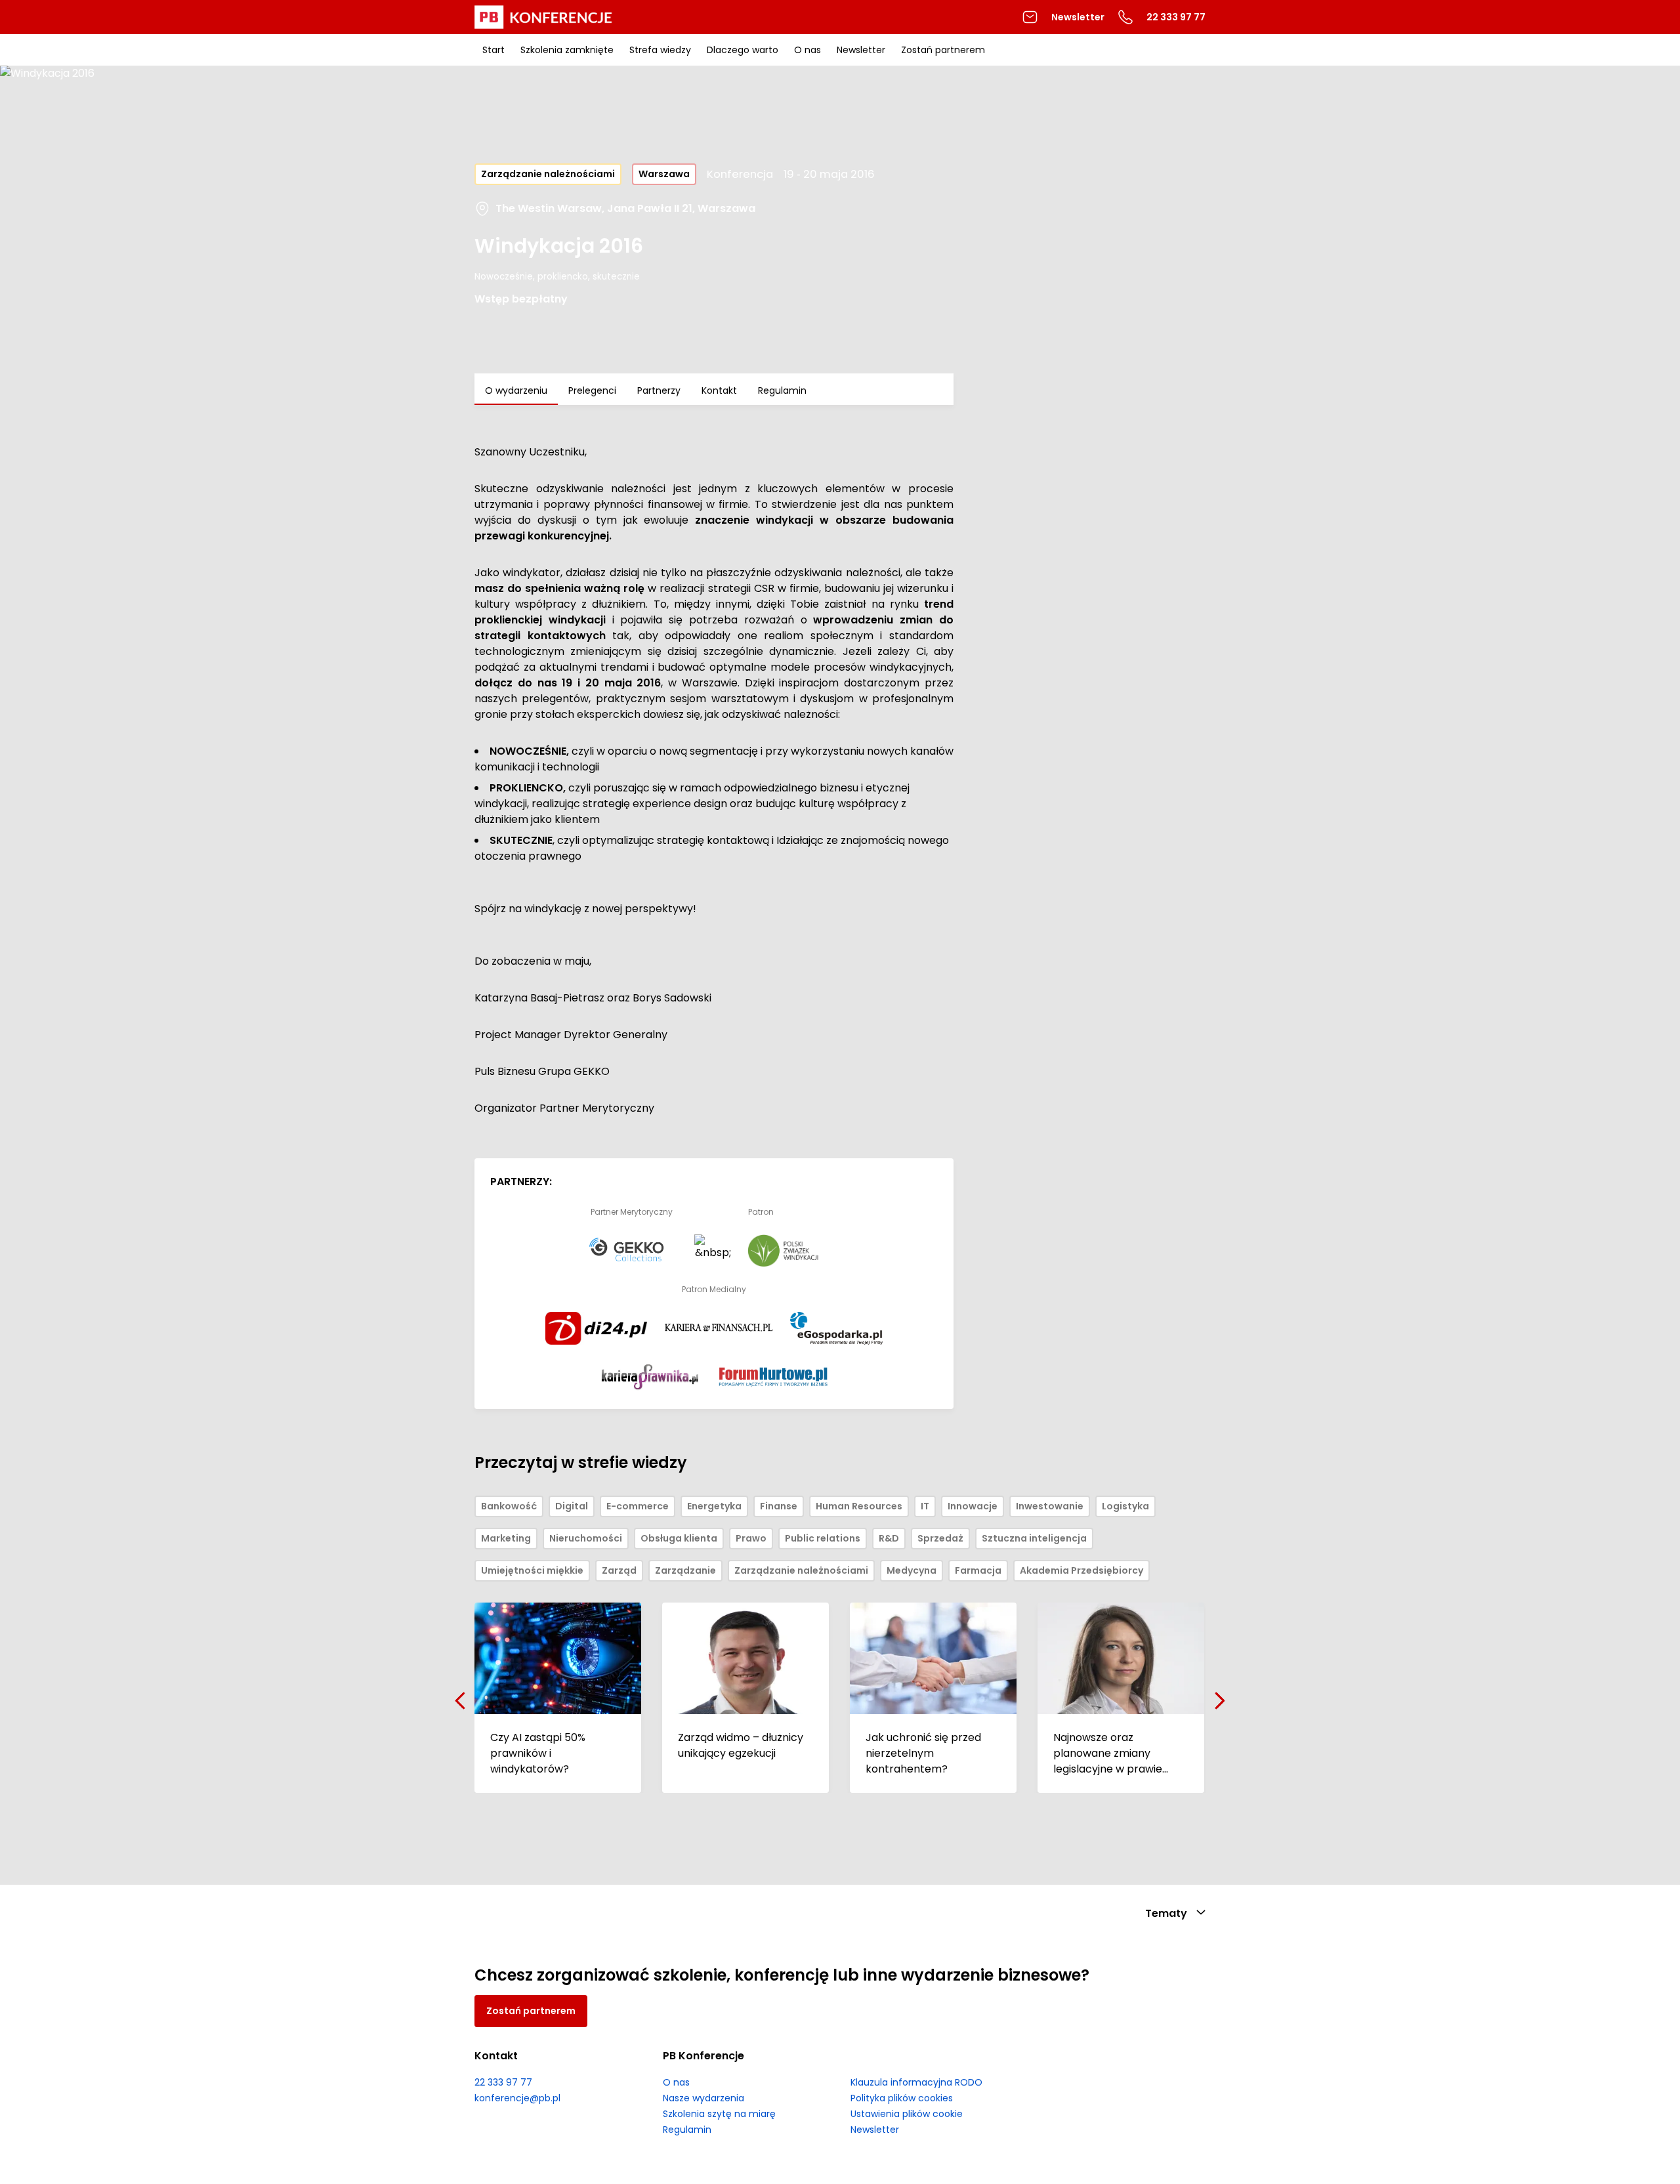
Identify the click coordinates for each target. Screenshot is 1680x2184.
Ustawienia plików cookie (907, 2114)
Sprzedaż (940, 1538)
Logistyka (1125, 1506)
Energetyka (714, 1506)
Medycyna (912, 1570)
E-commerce (638, 1506)
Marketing (506, 1538)
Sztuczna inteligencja (1034, 1538)
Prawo (751, 1538)
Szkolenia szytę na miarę (719, 2114)
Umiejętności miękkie (532, 1570)
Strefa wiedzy (660, 50)
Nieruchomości (586, 1538)
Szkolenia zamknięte (567, 50)
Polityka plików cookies (902, 2098)
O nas (808, 50)
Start (493, 50)
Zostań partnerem (943, 50)
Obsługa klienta (679, 1538)
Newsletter (1078, 17)
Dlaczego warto (743, 50)
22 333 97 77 (503, 2082)
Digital (572, 1506)
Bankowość (509, 1506)
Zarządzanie (685, 1570)
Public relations (823, 1538)
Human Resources (859, 1506)
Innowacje (973, 1506)
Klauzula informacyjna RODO (916, 2082)
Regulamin (782, 390)
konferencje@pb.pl (517, 2098)
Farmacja (978, 1570)
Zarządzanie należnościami (548, 174)
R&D (889, 1538)
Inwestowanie (1050, 1506)
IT (925, 1506)
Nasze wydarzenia (703, 2098)
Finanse (779, 1506)
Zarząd (619, 1570)
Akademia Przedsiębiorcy (1081, 1570)
